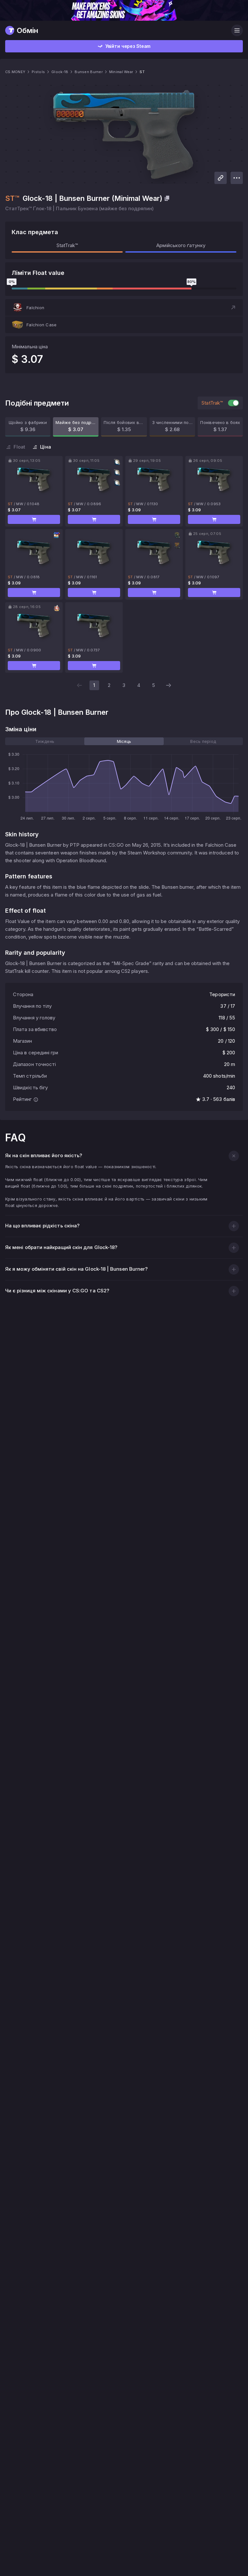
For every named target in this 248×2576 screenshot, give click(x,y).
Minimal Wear (121, 72)
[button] (124, 308)
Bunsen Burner (89, 72)
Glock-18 (60, 72)
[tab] (45, 741)
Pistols (38, 72)
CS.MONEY (15, 72)
